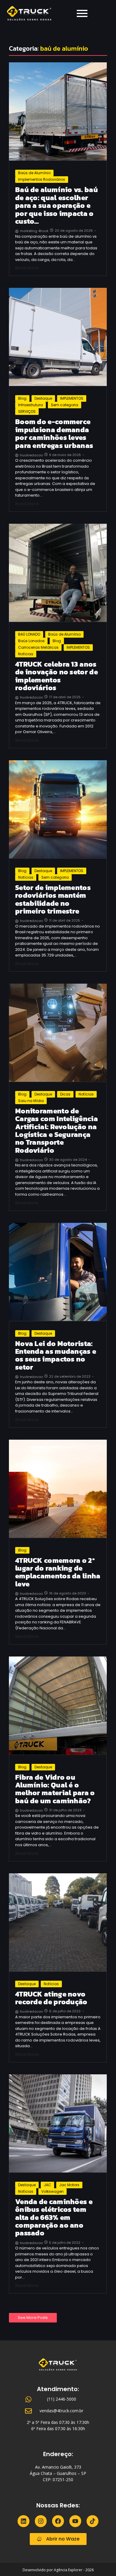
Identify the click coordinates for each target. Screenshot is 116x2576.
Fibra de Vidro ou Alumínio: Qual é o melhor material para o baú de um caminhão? (55, 1789)
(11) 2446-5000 (62, 2399)
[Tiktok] (93, 2521)
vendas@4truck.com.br (61, 2411)
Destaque (43, 398)
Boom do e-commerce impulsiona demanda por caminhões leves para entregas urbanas (54, 434)
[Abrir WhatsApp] (101, 2561)
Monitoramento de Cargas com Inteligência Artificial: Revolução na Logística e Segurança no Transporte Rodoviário (57, 1131)
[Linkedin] (23, 2521)
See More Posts (33, 2318)
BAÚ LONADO (29, 634)
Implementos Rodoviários (42, 179)
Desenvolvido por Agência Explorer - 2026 (58, 2570)
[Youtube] (75, 2521)
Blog (22, 398)
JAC (47, 2185)
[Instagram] (41, 2521)
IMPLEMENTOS (72, 398)
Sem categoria (65, 405)
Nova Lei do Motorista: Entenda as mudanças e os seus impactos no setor (56, 1356)
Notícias (26, 654)
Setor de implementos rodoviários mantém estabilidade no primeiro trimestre (53, 900)
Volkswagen (52, 2191)
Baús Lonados (31, 641)
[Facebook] (58, 2521)
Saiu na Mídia (31, 1101)
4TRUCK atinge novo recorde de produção (51, 1998)
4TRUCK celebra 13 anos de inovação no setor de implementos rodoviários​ (57, 676)
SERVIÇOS (27, 411)
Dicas (65, 1094)
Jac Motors (69, 2185)
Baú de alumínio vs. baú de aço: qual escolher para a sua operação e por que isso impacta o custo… (57, 205)
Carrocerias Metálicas (38, 647)
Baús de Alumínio (34, 173)
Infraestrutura (30, 405)
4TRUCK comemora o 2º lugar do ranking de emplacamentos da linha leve (58, 1572)
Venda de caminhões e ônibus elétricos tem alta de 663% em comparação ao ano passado (54, 2218)
